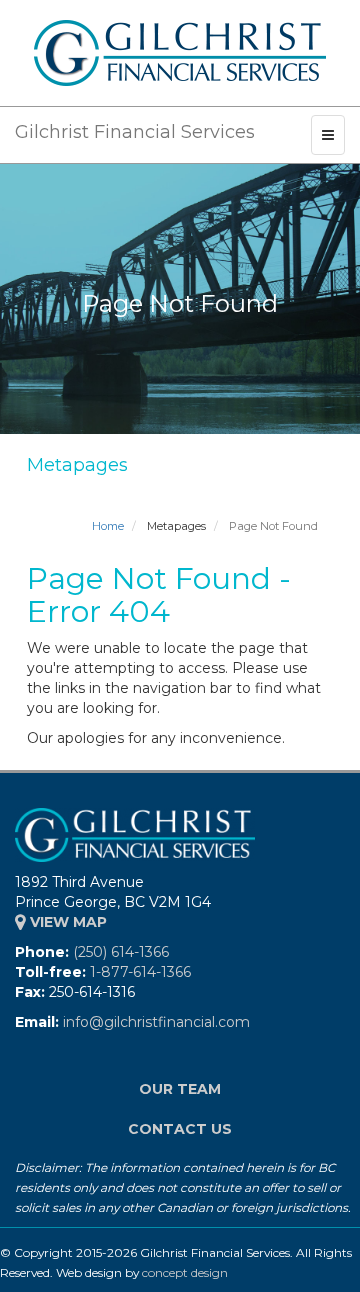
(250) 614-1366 (121, 952)
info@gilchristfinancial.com (156, 1022)
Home (108, 526)
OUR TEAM (180, 1089)
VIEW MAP (66, 922)
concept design (185, 1272)
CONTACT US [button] (180, 1129)
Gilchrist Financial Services (135, 132)
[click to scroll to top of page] (333, 1265)
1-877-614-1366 (140, 972)
